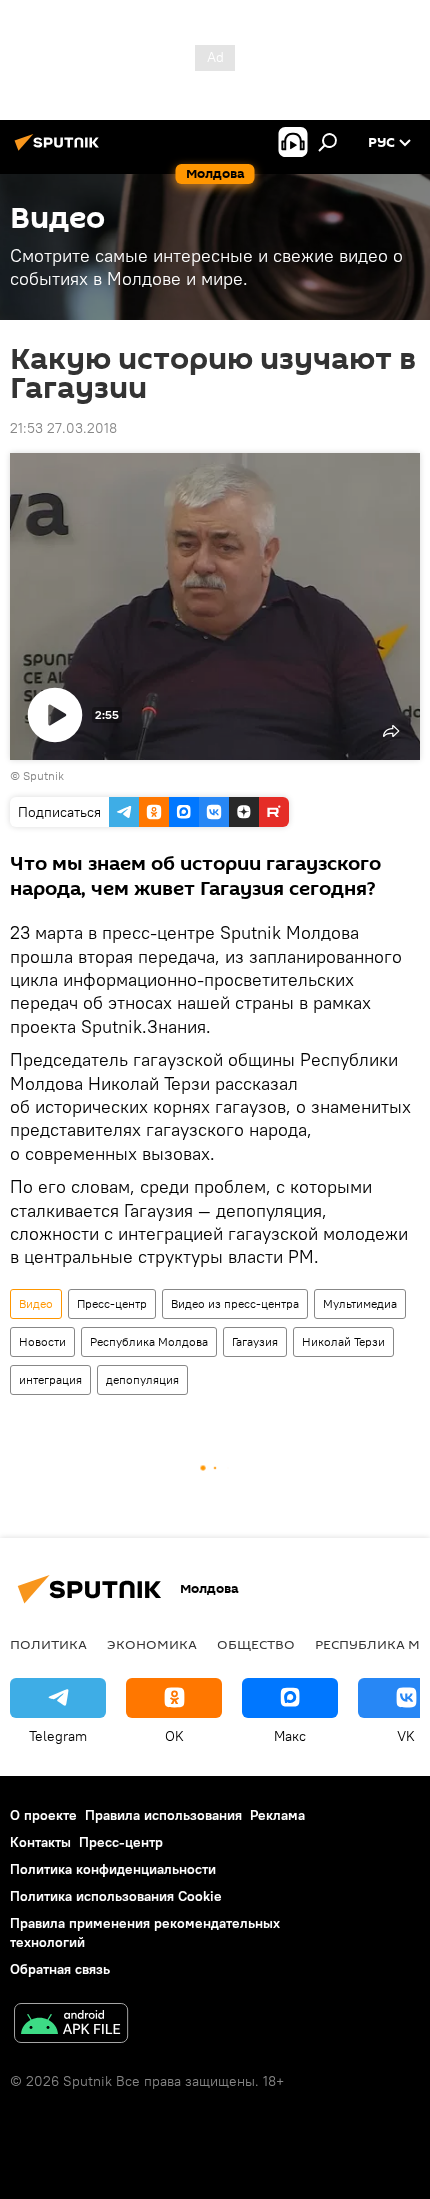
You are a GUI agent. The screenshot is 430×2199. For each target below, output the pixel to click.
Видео (36, 1303)
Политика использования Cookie (116, 1896)
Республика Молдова (149, 1341)
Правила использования (163, 1815)
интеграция (50, 1379)
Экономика (152, 1644)
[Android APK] (71, 2025)
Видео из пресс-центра (235, 1303)
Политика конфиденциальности (113, 1869)
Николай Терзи (343, 1341)
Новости (42, 1341)
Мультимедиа (360, 1303)
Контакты (40, 1842)
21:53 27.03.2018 (63, 428)
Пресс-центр (112, 1303)
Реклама (277, 1815)
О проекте (43, 1815)
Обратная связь (60, 1969)
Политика (48, 1644)
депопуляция (142, 1379)
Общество (256, 1644)
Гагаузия (255, 1341)
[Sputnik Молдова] (60, 150)
